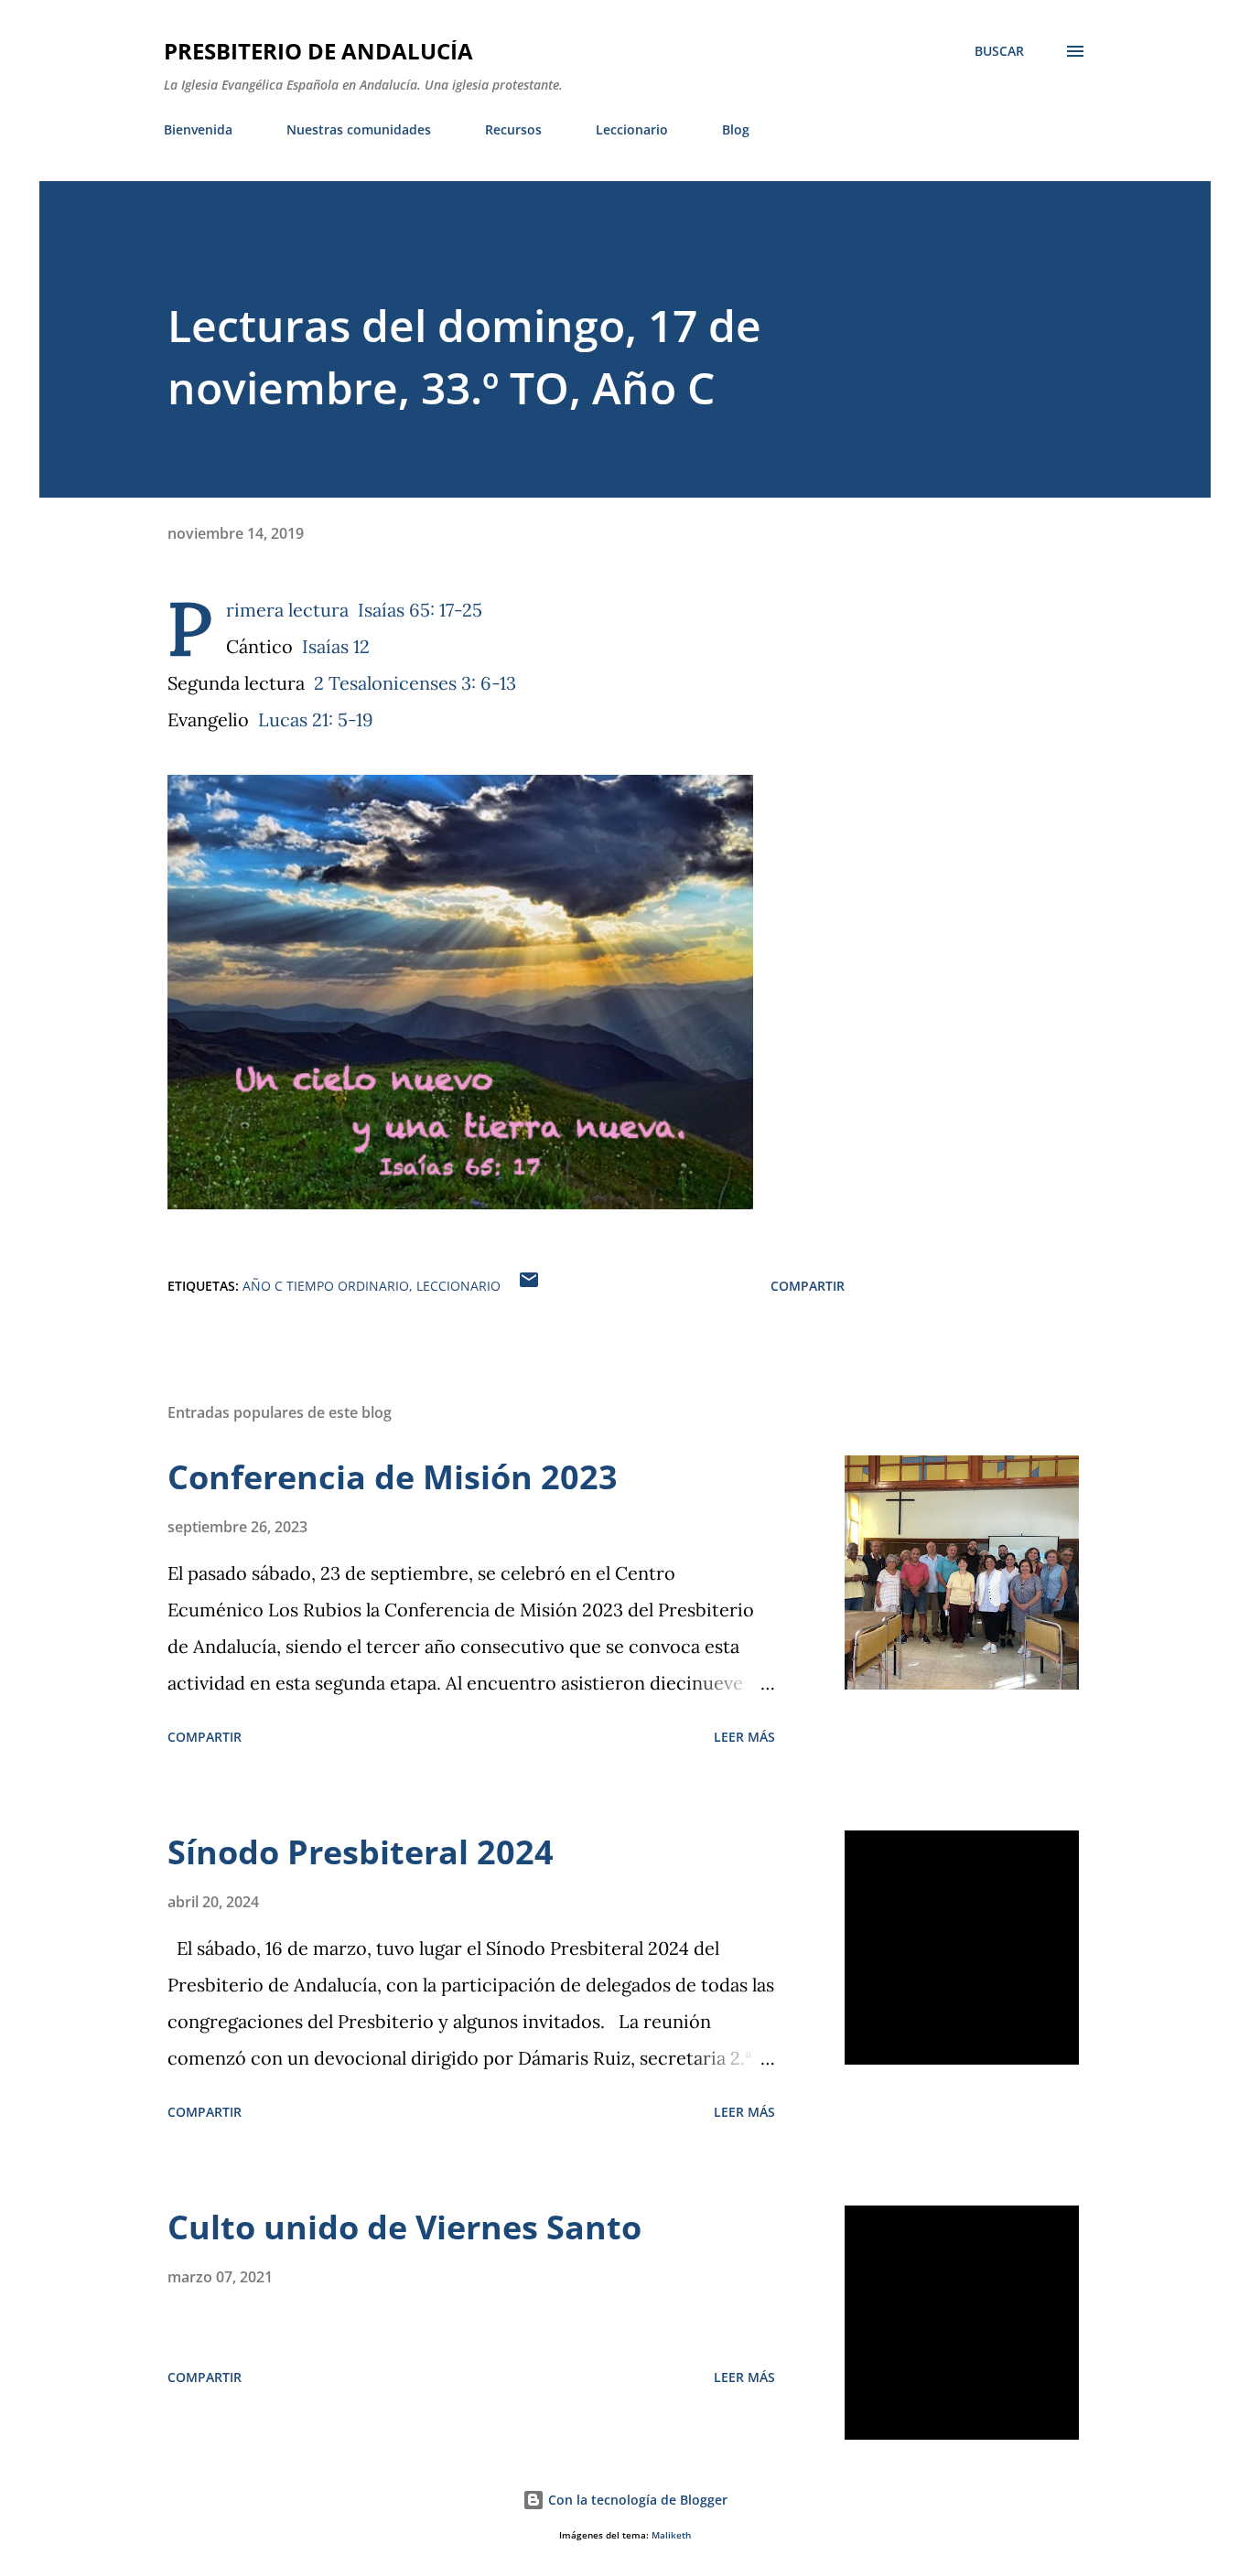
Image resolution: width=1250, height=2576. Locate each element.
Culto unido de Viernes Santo (404, 2227)
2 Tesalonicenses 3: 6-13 (415, 683)
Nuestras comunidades (359, 129)
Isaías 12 (336, 646)
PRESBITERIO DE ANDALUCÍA (318, 51)
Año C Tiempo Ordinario (326, 1286)
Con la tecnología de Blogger (636, 2500)
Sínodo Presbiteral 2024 (361, 1852)
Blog (736, 129)
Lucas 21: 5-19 (316, 719)
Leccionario (632, 129)
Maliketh (671, 2535)
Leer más (744, 1737)
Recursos (513, 129)
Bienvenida (198, 129)
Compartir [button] (808, 1286)
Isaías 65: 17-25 (420, 610)
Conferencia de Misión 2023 (393, 1477)
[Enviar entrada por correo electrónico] (529, 1286)
